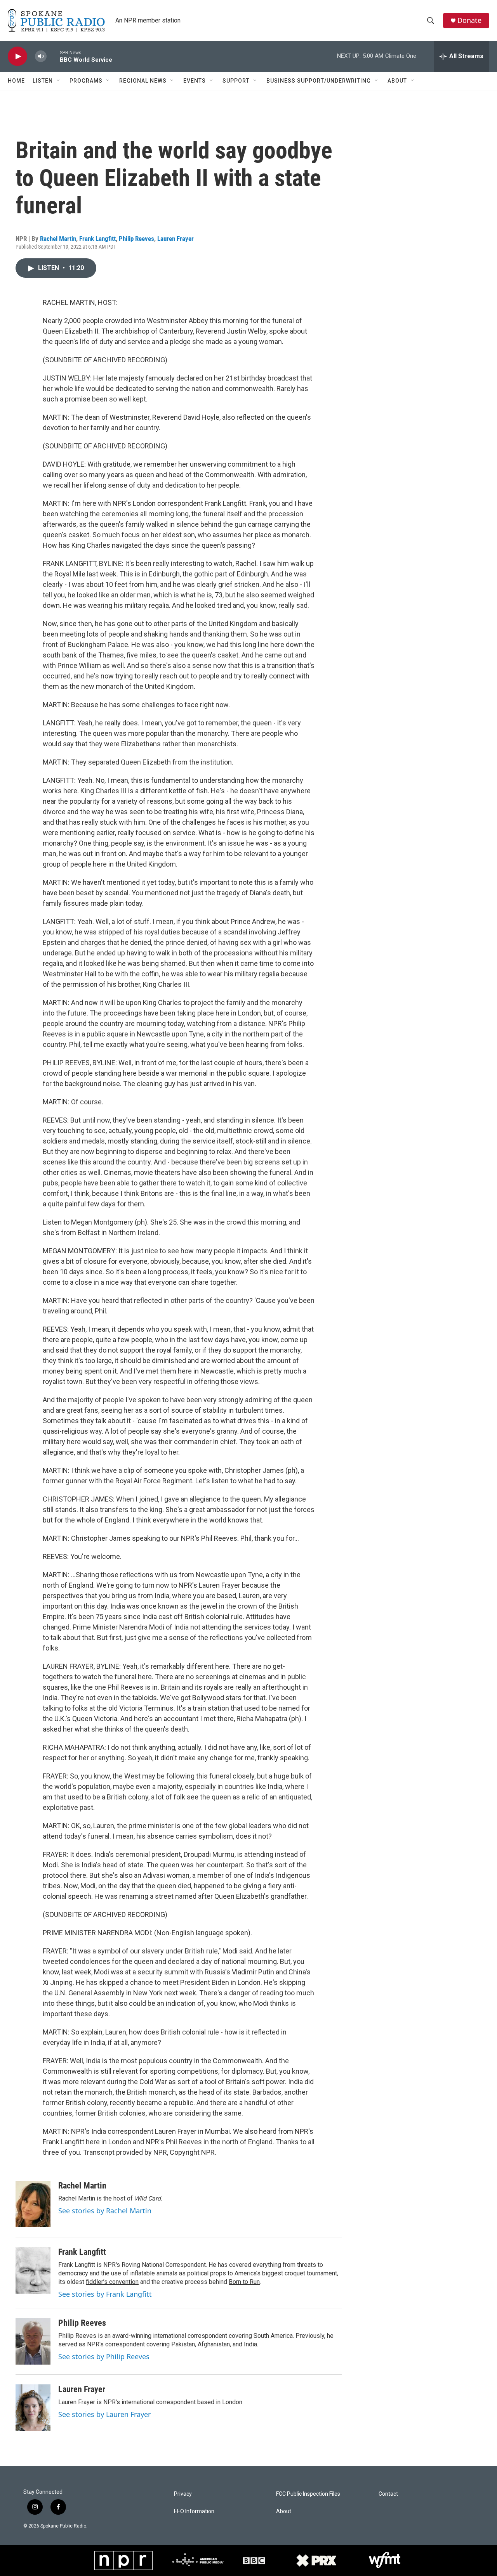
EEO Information (194, 2511)
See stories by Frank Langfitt (105, 2294)
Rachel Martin (58, 239)
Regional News (143, 81)
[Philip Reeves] (33, 2341)
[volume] (41, 56)
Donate (469, 20)
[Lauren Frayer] (33, 2408)
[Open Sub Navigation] (59, 81)
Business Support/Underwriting (319, 81)
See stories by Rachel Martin (105, 2211)
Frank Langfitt (97, 239)
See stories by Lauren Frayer (104, 2414)
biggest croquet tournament (300, 2273)
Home (16, 81)
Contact (388, 2494)
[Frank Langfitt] (33, 2270)
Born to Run (244, 2282)
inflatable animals (154, 2273)
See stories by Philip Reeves (104, 2356)
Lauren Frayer (176, 239)
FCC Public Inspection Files (308, 2494)
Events (195, 81)
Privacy (183, 2494)
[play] (17, 56)
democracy (73, 2273)
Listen (43, 81)
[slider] (53, 56)
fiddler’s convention (112, 2282)
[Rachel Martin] (33, 2204)
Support (236, 81)
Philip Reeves (136, 239)
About (397, 81)
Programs (86, 81)
